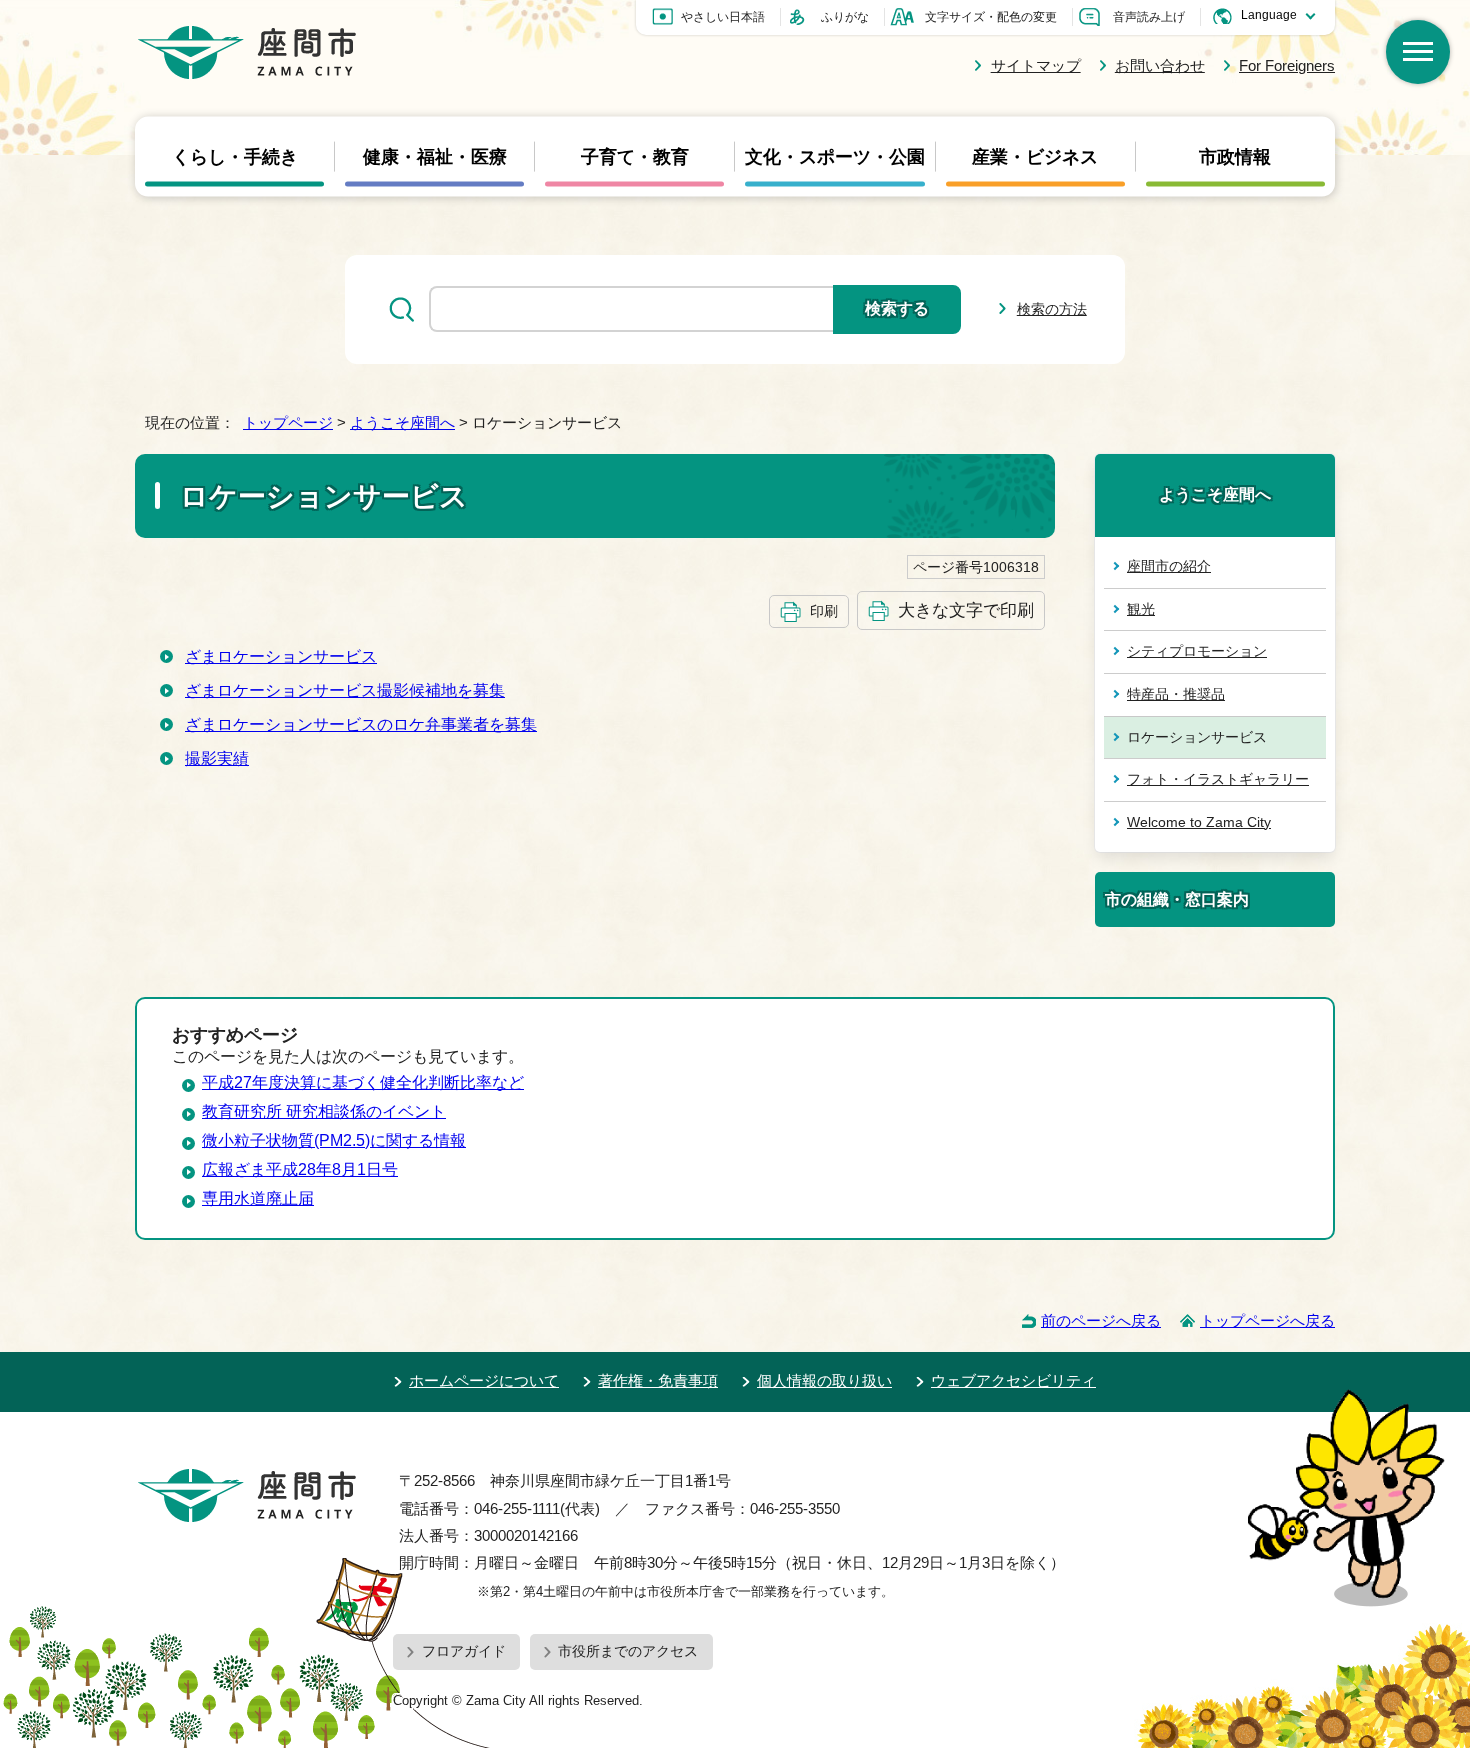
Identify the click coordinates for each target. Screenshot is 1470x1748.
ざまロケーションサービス (281, 656)
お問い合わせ (1160, 65)
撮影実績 (217, 758)
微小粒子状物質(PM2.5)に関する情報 (334, 1140)
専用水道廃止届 (258, 1198)
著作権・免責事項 (658, 1380)
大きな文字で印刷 (966, 610)
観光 (1141, 609)
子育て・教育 (635, 156)
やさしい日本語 (723, 17)
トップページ (288, 422)
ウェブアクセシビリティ (1013, 1380)
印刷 (824, 611)
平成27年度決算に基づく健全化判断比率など (363, 1082)
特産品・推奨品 (1176, 694)
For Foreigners (1287, 65)
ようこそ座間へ (402, 422)
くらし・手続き (235, 156)
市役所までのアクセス (628, 1651)
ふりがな (845, 17)
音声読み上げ (1149, 17)
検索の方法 (1052, 309)
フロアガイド (464, 1651)
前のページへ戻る (1101, 1320)
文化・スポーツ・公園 (835, 156)
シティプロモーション (1197, 651)
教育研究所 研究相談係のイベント (324, 1111)
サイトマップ (1035, 65)
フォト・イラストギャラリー (1218, 779)
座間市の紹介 (1169, 566)
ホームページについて (484, 1380)
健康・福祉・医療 (435, 156)
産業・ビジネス (1035, 156)
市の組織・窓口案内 (1177, 899)
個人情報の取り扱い (824, 1380)
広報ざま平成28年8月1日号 (300, 1169)
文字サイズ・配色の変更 (991, 17)
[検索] (1418, 52)
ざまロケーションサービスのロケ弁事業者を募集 (361, 724)
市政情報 (1235, 156)
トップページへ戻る (1267, 1320)
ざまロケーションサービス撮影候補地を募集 (345, 690)
